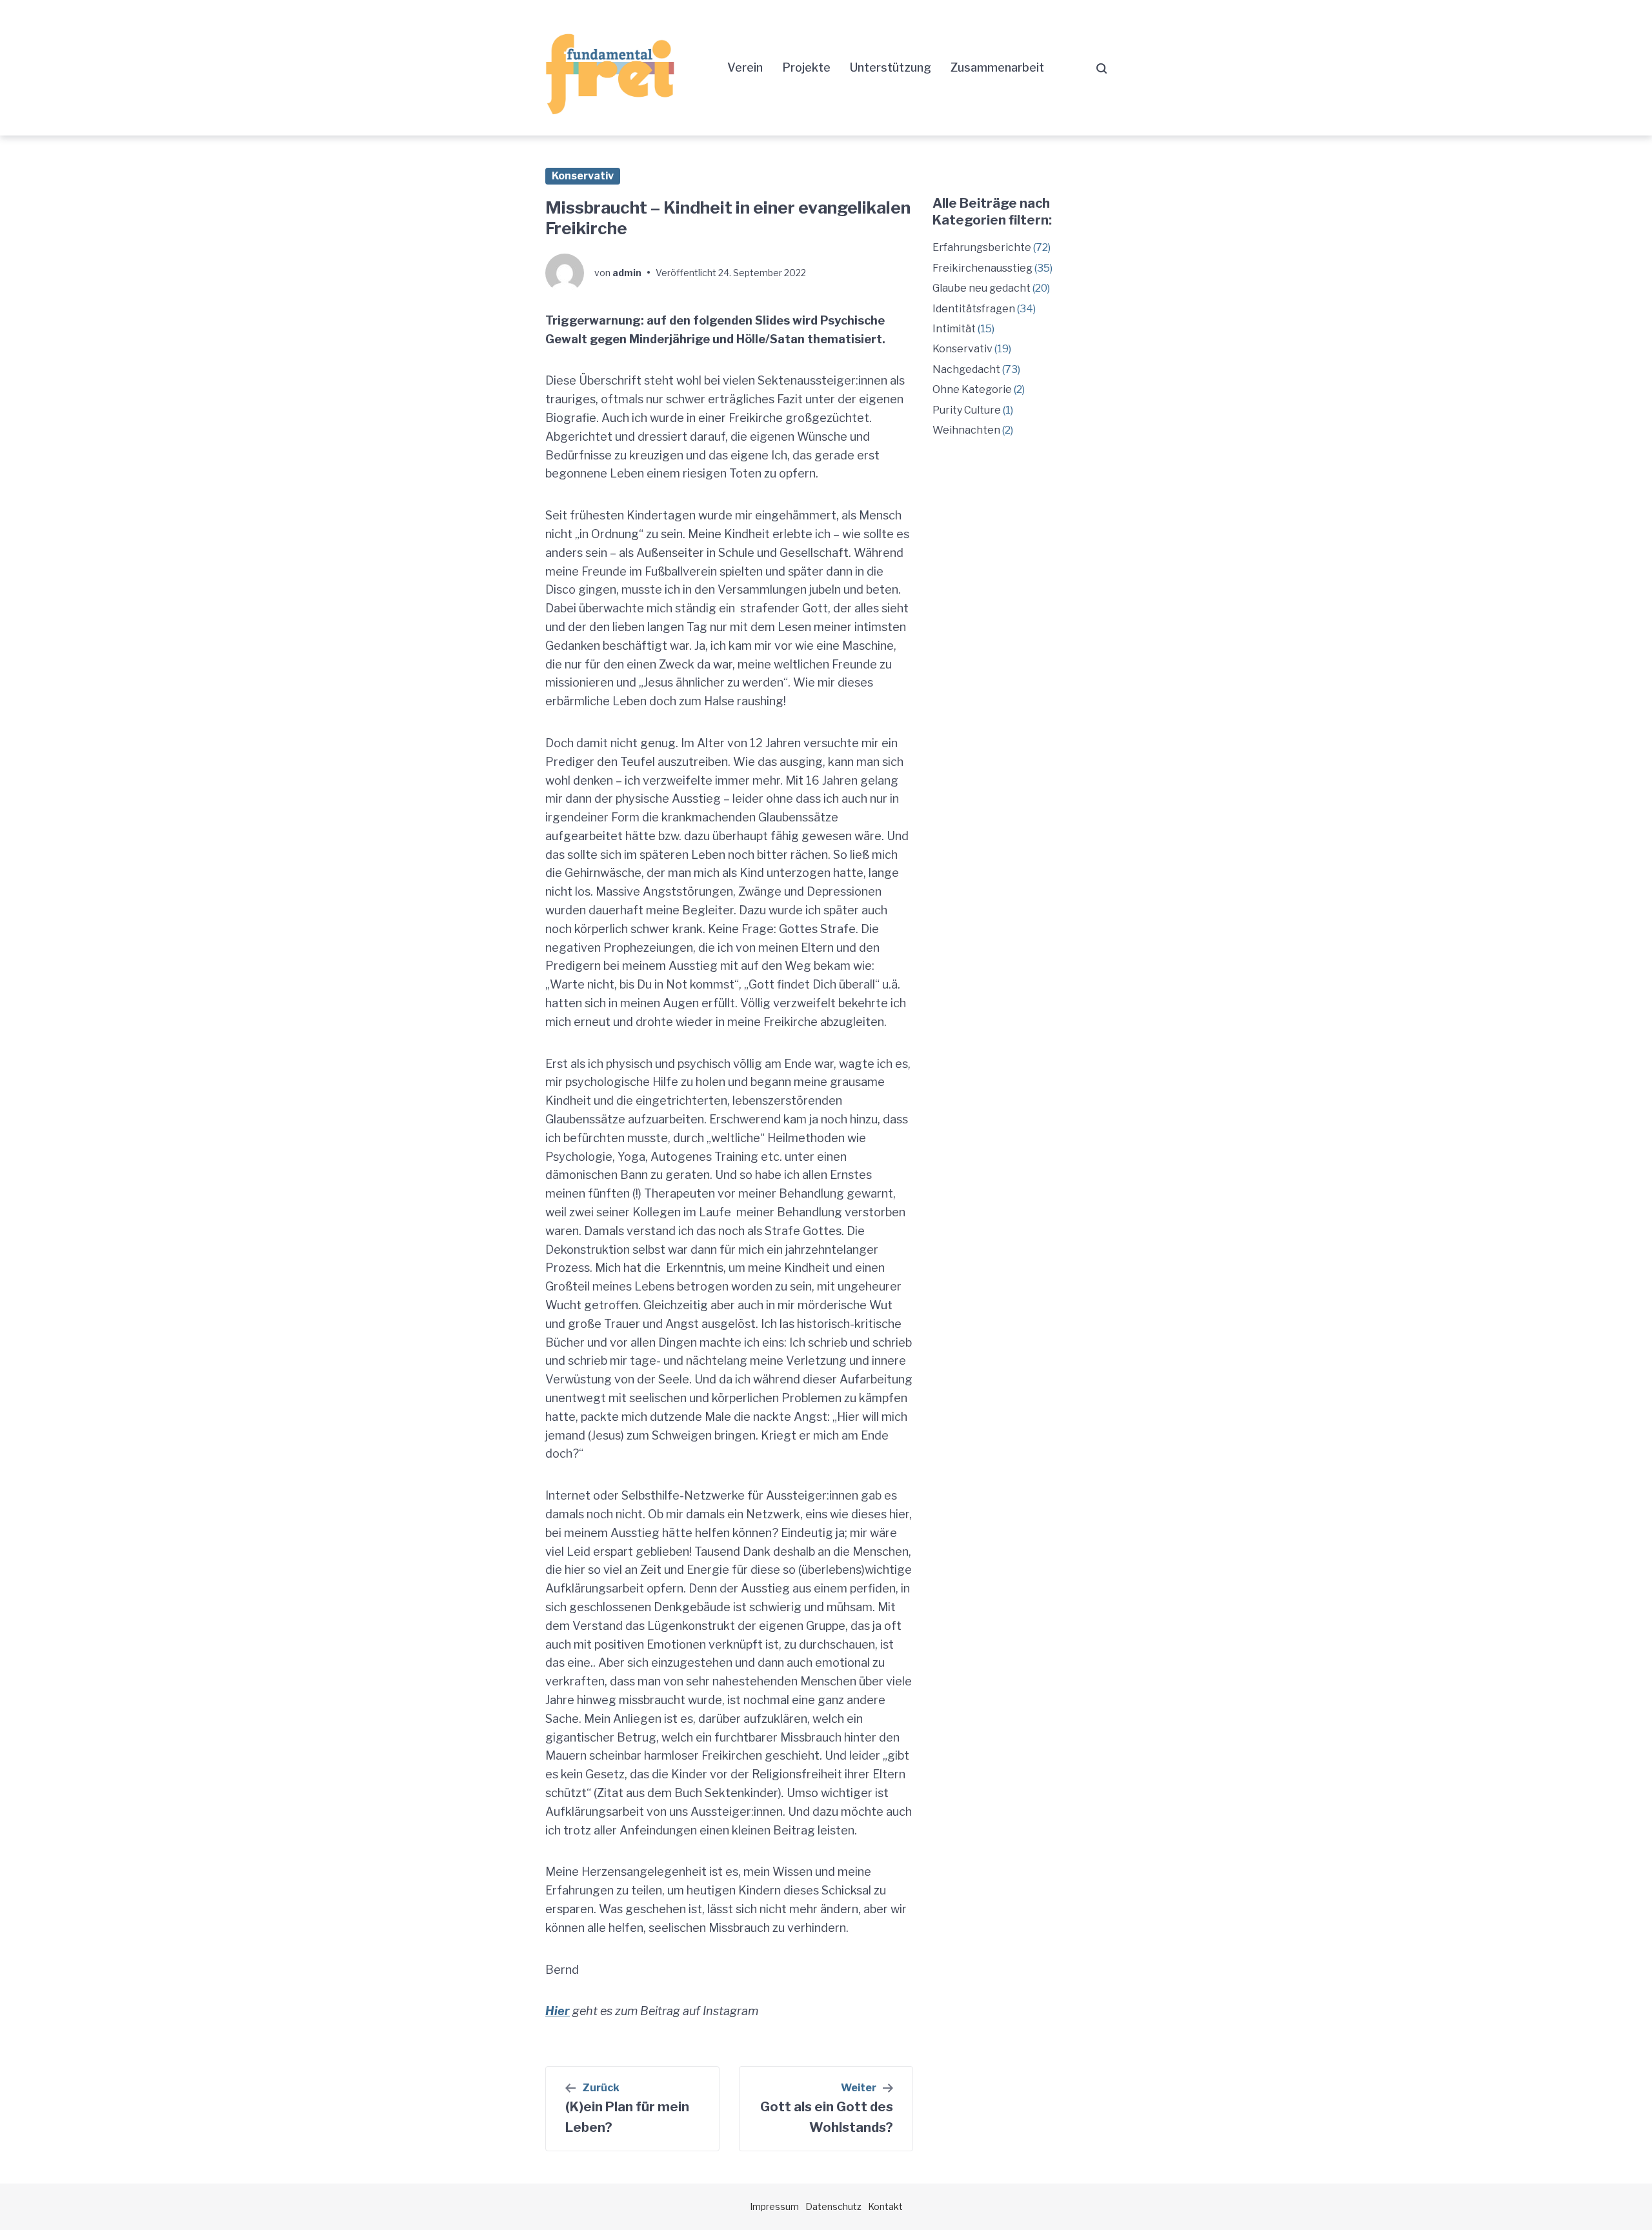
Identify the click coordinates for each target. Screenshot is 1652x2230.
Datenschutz (833, 2206)
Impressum (774, 2206)
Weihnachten (966, 430)
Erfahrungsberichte (982, 247)
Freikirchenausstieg (982, 268)
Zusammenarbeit (997, 67)
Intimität (954, 329)
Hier (558, 2011)
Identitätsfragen (974, 309)
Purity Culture (967, 410)
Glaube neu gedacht (982, 288)
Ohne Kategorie (972, 389)
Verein (745, 67)
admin (627, 273)
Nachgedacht (966, 369)
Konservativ (583, 176)
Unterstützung (891, 67)
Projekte (806, 67)
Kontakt (885, 2206)
